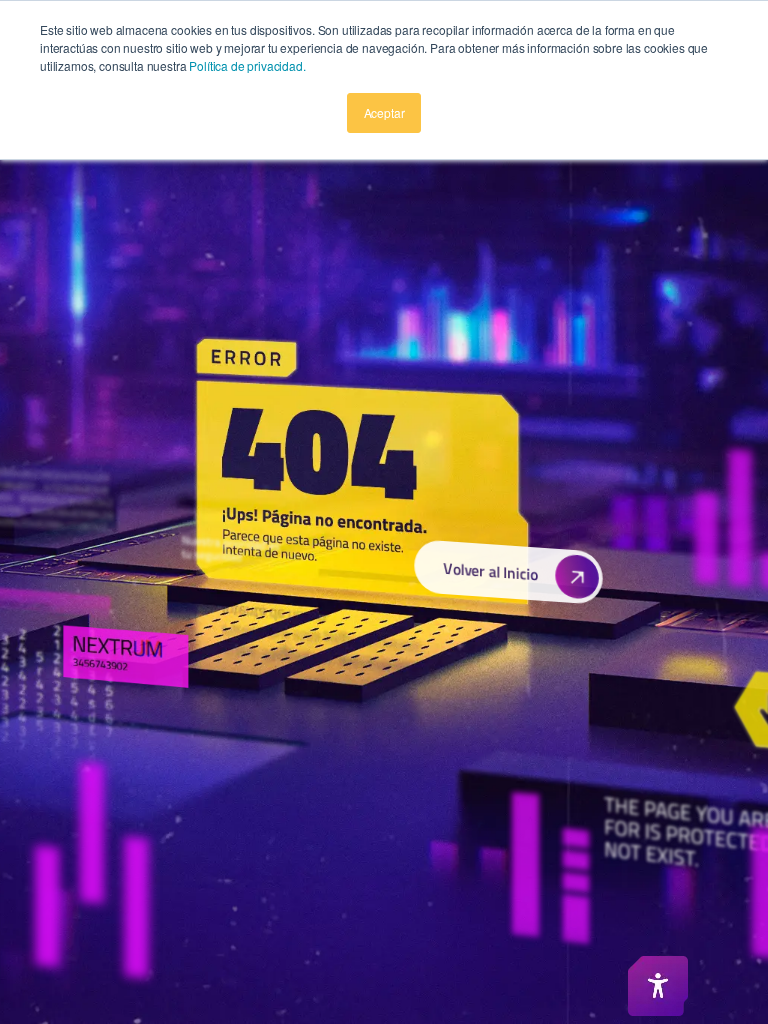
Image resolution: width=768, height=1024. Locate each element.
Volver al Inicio (491, 571)
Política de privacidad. (247, 65)
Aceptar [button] (384, 112)
